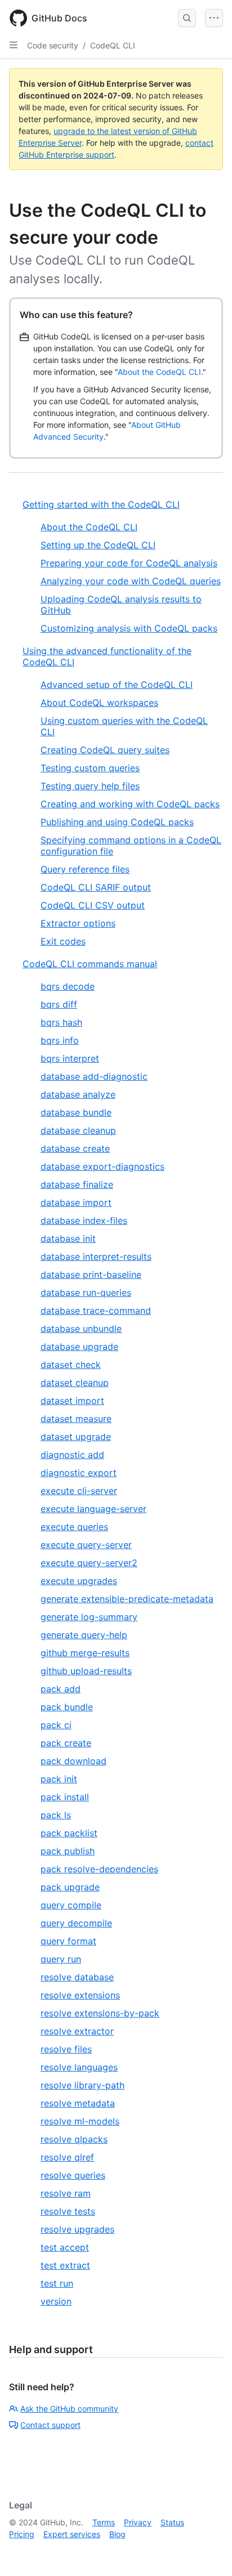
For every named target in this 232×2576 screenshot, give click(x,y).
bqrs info (60, 1040)
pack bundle (67, 1707)
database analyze (78, 1094)
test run (57, 2283)
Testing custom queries (90, 768)
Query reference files (85, 869)
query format (68, 1941)
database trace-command (96, 1311)
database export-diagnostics (102, 1166)
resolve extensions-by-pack (100, 2013)
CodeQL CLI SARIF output (96, 887)
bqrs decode (68, 986)
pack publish (68, 1851)
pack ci (56, 1725)
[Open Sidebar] (14, 45)
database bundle (76, 1112)
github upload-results (86, 1671)
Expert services (72, 2534)
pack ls (56, 1815)
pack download (73, 1761)
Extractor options (78, 923)
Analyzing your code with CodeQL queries (131, 581)
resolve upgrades (77, 2229)
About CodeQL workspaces (99, 703)
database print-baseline (91, 1274)
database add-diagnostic (94, 1076)
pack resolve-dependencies (99, 1869)
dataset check (71, 1365)
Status (172, 2522)
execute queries (74, 1527)
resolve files (66, 2049)
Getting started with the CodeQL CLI (101, 504)
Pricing (22, 2534)
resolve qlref (67, 2157)
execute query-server (86, 1545)
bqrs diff (59, 1004)
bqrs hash (61, 1022)
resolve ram (66, 2193)
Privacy (138, 2522)
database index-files (84, 1220)
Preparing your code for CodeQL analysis (129, 563)
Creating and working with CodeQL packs (130, 804)
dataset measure (76, 1419)
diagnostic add (72, 1455)
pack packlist (69, 1833)
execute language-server (93, 1509)
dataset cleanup (75, 1383)
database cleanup (78, 1130)
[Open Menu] (214, 18)
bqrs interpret (70, 1058)
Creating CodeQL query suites (105, 750)
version (56, 2301)
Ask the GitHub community (69, 2409)
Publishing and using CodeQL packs (117, 822)
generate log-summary (89, 1617)
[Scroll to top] (207, 2551)
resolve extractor (77, 2031)
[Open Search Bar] (187, 18)
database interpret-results (96, 1256)
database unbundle (81, 1329)
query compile (71, 1905)
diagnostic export (79, 1473)
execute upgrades (79, 1581)
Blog (117, 2534)
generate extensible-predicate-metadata (127, 1599)
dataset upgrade (76, 1437)
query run (61, 1959)
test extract (65, 2265)
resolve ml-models (80, 2121)
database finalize (77, 1184)
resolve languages (79, 2067)
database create (75, 1148)
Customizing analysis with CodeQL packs (129, 628)
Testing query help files (90, 786)
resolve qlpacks (74, 2139)
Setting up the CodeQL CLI (98, 545)
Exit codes (63, 941)
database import (76, 1202)
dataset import (72, 1401)
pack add (61, 1689)
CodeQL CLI (113, 45)
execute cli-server (79, 1491)
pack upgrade (70, 1887)
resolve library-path (82, 2085)
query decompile (76, 1923)
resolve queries (73, 2175)
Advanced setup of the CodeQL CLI (117, 685)
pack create (66, 1743)
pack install (65, 1797)
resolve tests (68, 2211)
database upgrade (79, 1347)
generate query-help (84, 1635)
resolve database (77, 1977)
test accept (65, 2247)
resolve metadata (78, 2103)
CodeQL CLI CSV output (93, 905)
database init (68, 1238)
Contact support (50, 2425)
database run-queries (86, 1293)
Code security (53, 45)
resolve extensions (80, 1995)
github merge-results (85, 1653)
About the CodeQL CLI (159, 372)
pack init (59, 1779)
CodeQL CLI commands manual (90, 964)
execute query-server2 (89, 1563)
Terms (104, 2522)
